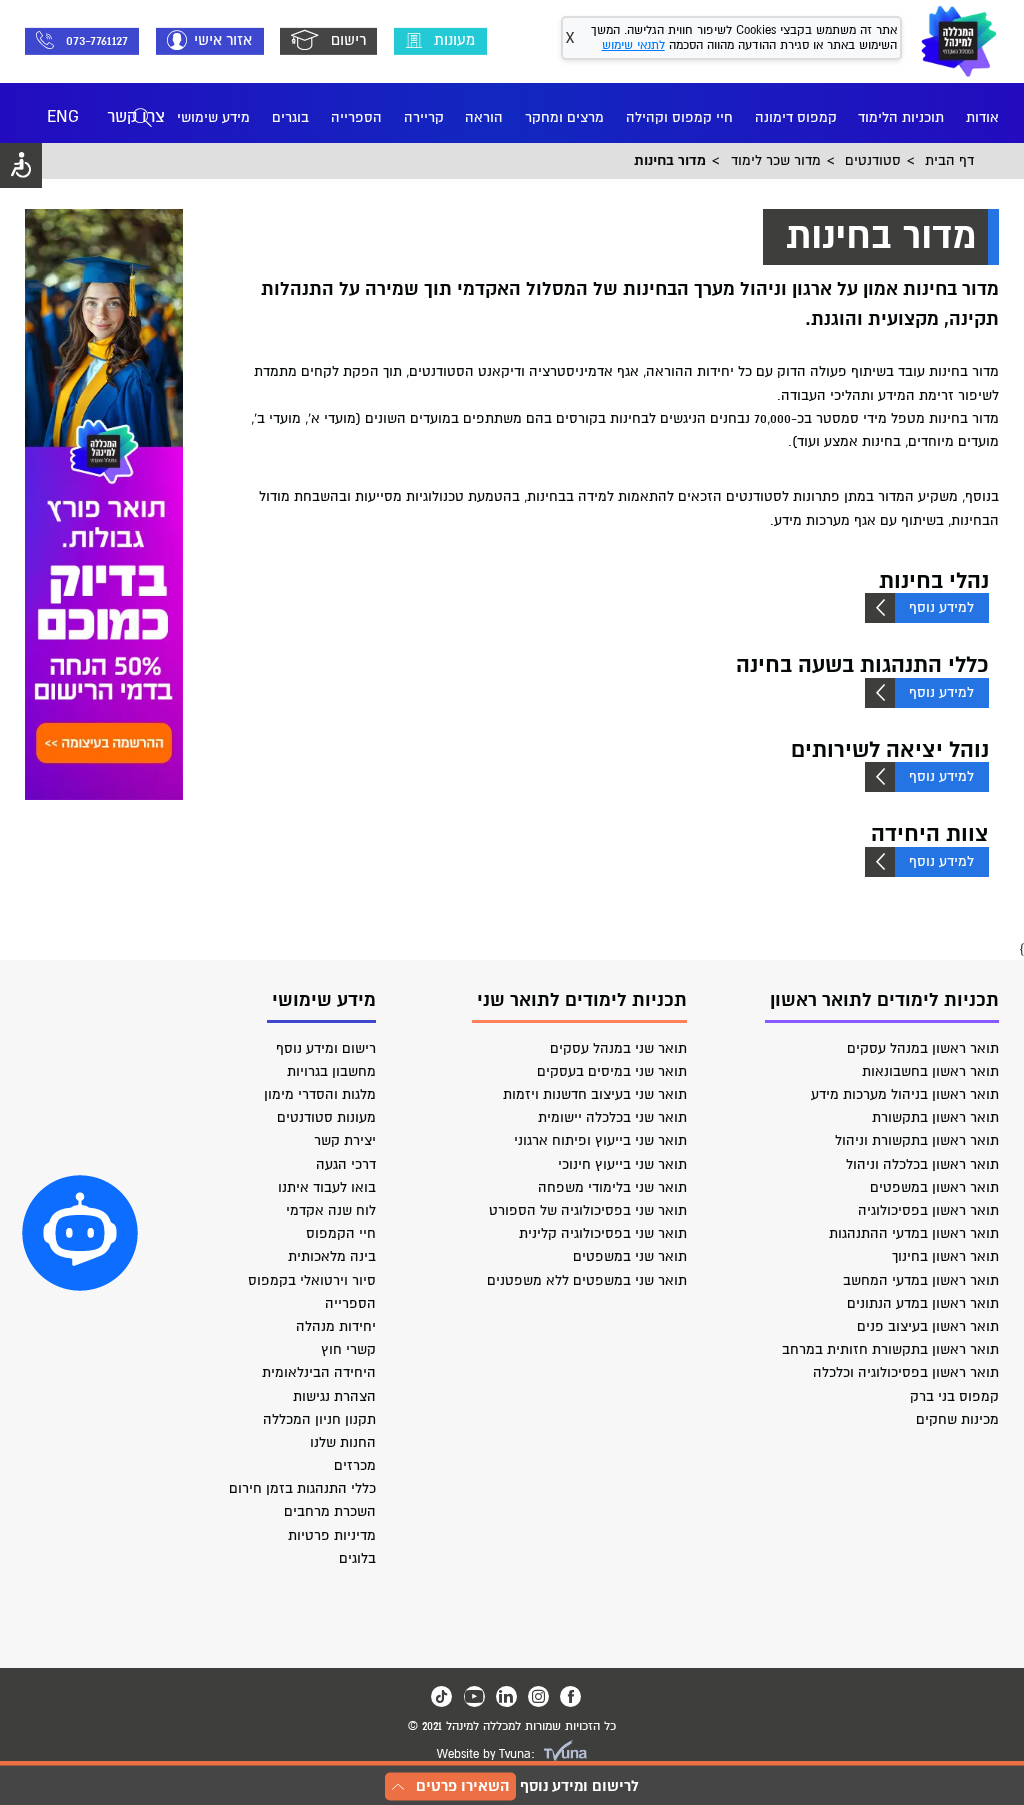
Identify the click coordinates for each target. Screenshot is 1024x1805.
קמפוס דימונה (796, 117)
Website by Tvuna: (486, 1754)
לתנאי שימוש (633, 45)
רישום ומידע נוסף (326, 1048)
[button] (80, 1233)
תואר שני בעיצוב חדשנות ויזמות (595, 1094)
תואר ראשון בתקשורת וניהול (917, 1140)
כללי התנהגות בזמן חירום (302, 1488)
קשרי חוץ (348, 1349)
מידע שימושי (213, 117)
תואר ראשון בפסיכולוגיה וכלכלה (906, 1372)
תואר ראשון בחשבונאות (930, 1071)
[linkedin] (506, 1696)
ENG (63, 117)
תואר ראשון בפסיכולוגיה (928, 1210)
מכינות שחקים (957, 1419)
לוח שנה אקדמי (331, 1210)
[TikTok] (441, 1696)
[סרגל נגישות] (21, 165)
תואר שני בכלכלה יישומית (612, 1117)
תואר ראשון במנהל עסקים (923, 1048)
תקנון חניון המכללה (319, 1419)
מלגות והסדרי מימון (320, 1094)
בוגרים (290, 117)
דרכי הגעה (346, 1164)
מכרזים (355, 1465)
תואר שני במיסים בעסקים (612, 1071)
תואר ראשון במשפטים (934, 1187)
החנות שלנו (343, 1442)
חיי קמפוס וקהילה (679, 117)
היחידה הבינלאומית (319, 1372)
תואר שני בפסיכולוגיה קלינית (603, 1233)
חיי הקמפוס (341, 1233)
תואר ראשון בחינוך (945, 1256)
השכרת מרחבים (330, 1511)
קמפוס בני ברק (954, 1396)
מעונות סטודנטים (326, 1117)
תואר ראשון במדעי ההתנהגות (914, 1233)
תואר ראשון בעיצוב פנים (928, 1326)
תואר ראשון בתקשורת (935, 1117)
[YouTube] (474, 1696)
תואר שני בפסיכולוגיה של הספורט (588, 1210)
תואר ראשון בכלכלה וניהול (922, 1164)
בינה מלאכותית (332, 1256)
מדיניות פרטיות (332, 1535)
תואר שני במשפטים (630, 1256)
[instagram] (538, 1696)
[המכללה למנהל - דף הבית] (959, 41)
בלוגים (357, 1558)
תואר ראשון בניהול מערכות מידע (905, 1094)
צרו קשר (136, 117)
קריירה (424, 117)
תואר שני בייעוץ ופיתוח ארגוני (600, 1140)
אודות (982, 117)
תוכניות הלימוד (901, 117)
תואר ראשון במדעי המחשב (921, 1280)
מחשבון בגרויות (331, 1071)
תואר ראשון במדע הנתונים (923, 1303)
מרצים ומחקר (564, 117)
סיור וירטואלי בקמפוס (312, 1280)
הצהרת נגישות (334, 1396)
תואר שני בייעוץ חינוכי (622, 1164)
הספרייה (356, 117)
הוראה (484, 117)
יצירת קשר (345, 1140)
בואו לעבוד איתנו (327, 1187)
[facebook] (570, 1696)
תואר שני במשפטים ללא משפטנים (587, 1280)
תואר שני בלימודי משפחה (612, 1187)
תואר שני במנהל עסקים (618, 1048)
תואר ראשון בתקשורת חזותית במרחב (890, 1349)
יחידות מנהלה (336, 1326)
